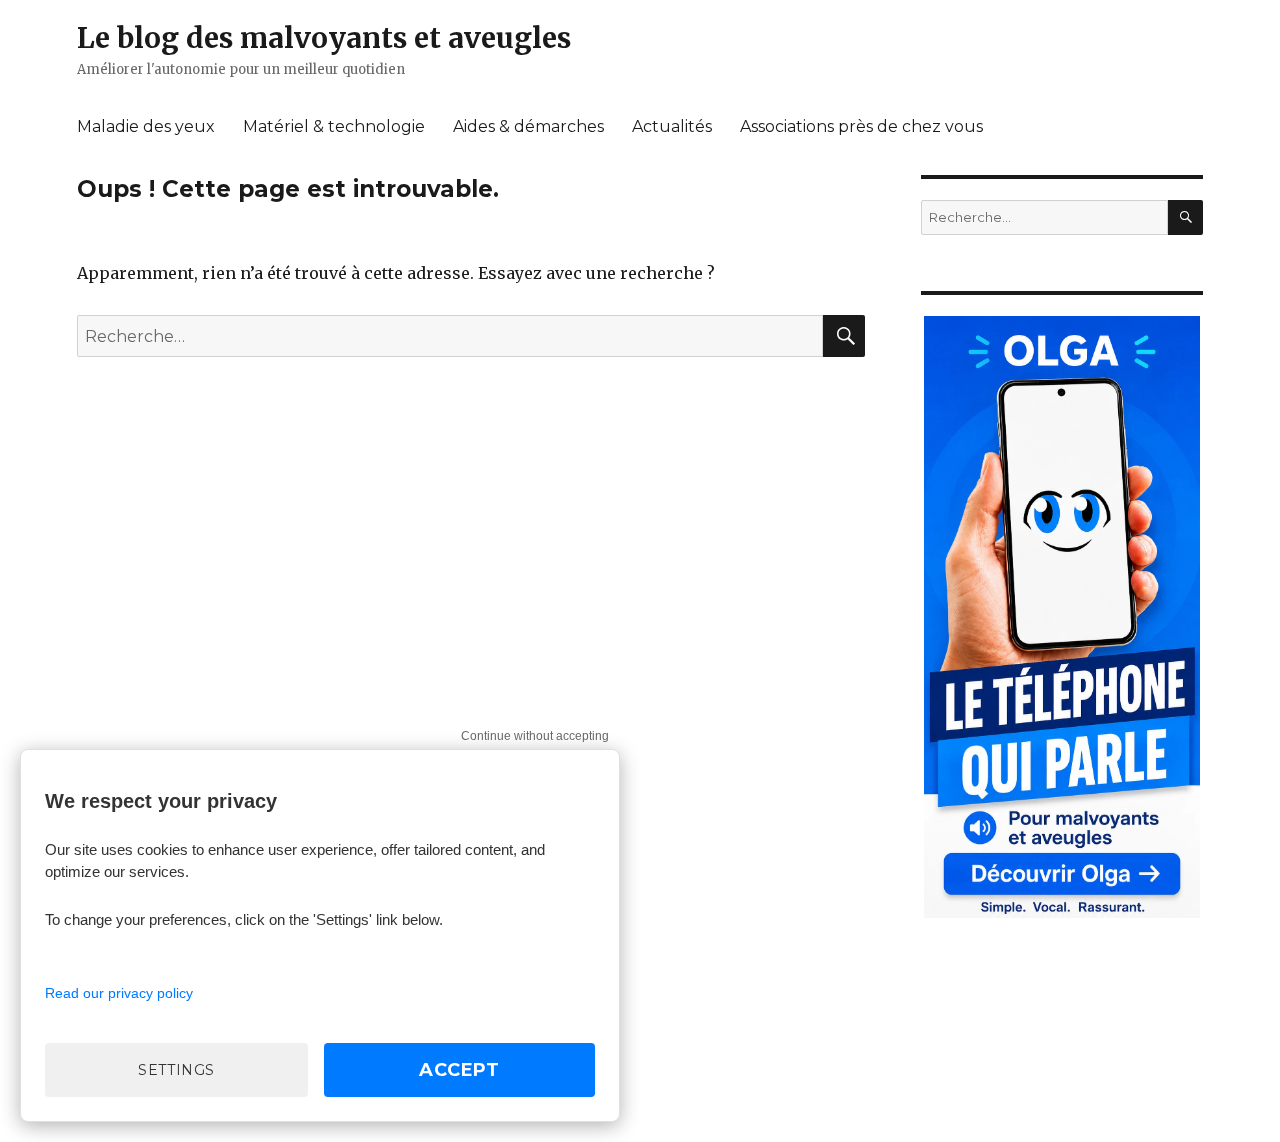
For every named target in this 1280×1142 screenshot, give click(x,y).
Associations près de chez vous (861, 126)
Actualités (672, 126)
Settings (176, 1070)
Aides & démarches (528, 126)
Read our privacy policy (119, 993)
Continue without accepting (535, 736)
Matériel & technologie (334, 126)
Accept (459, 1070)
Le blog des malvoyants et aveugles (324, 38)
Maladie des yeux (146, 126)
